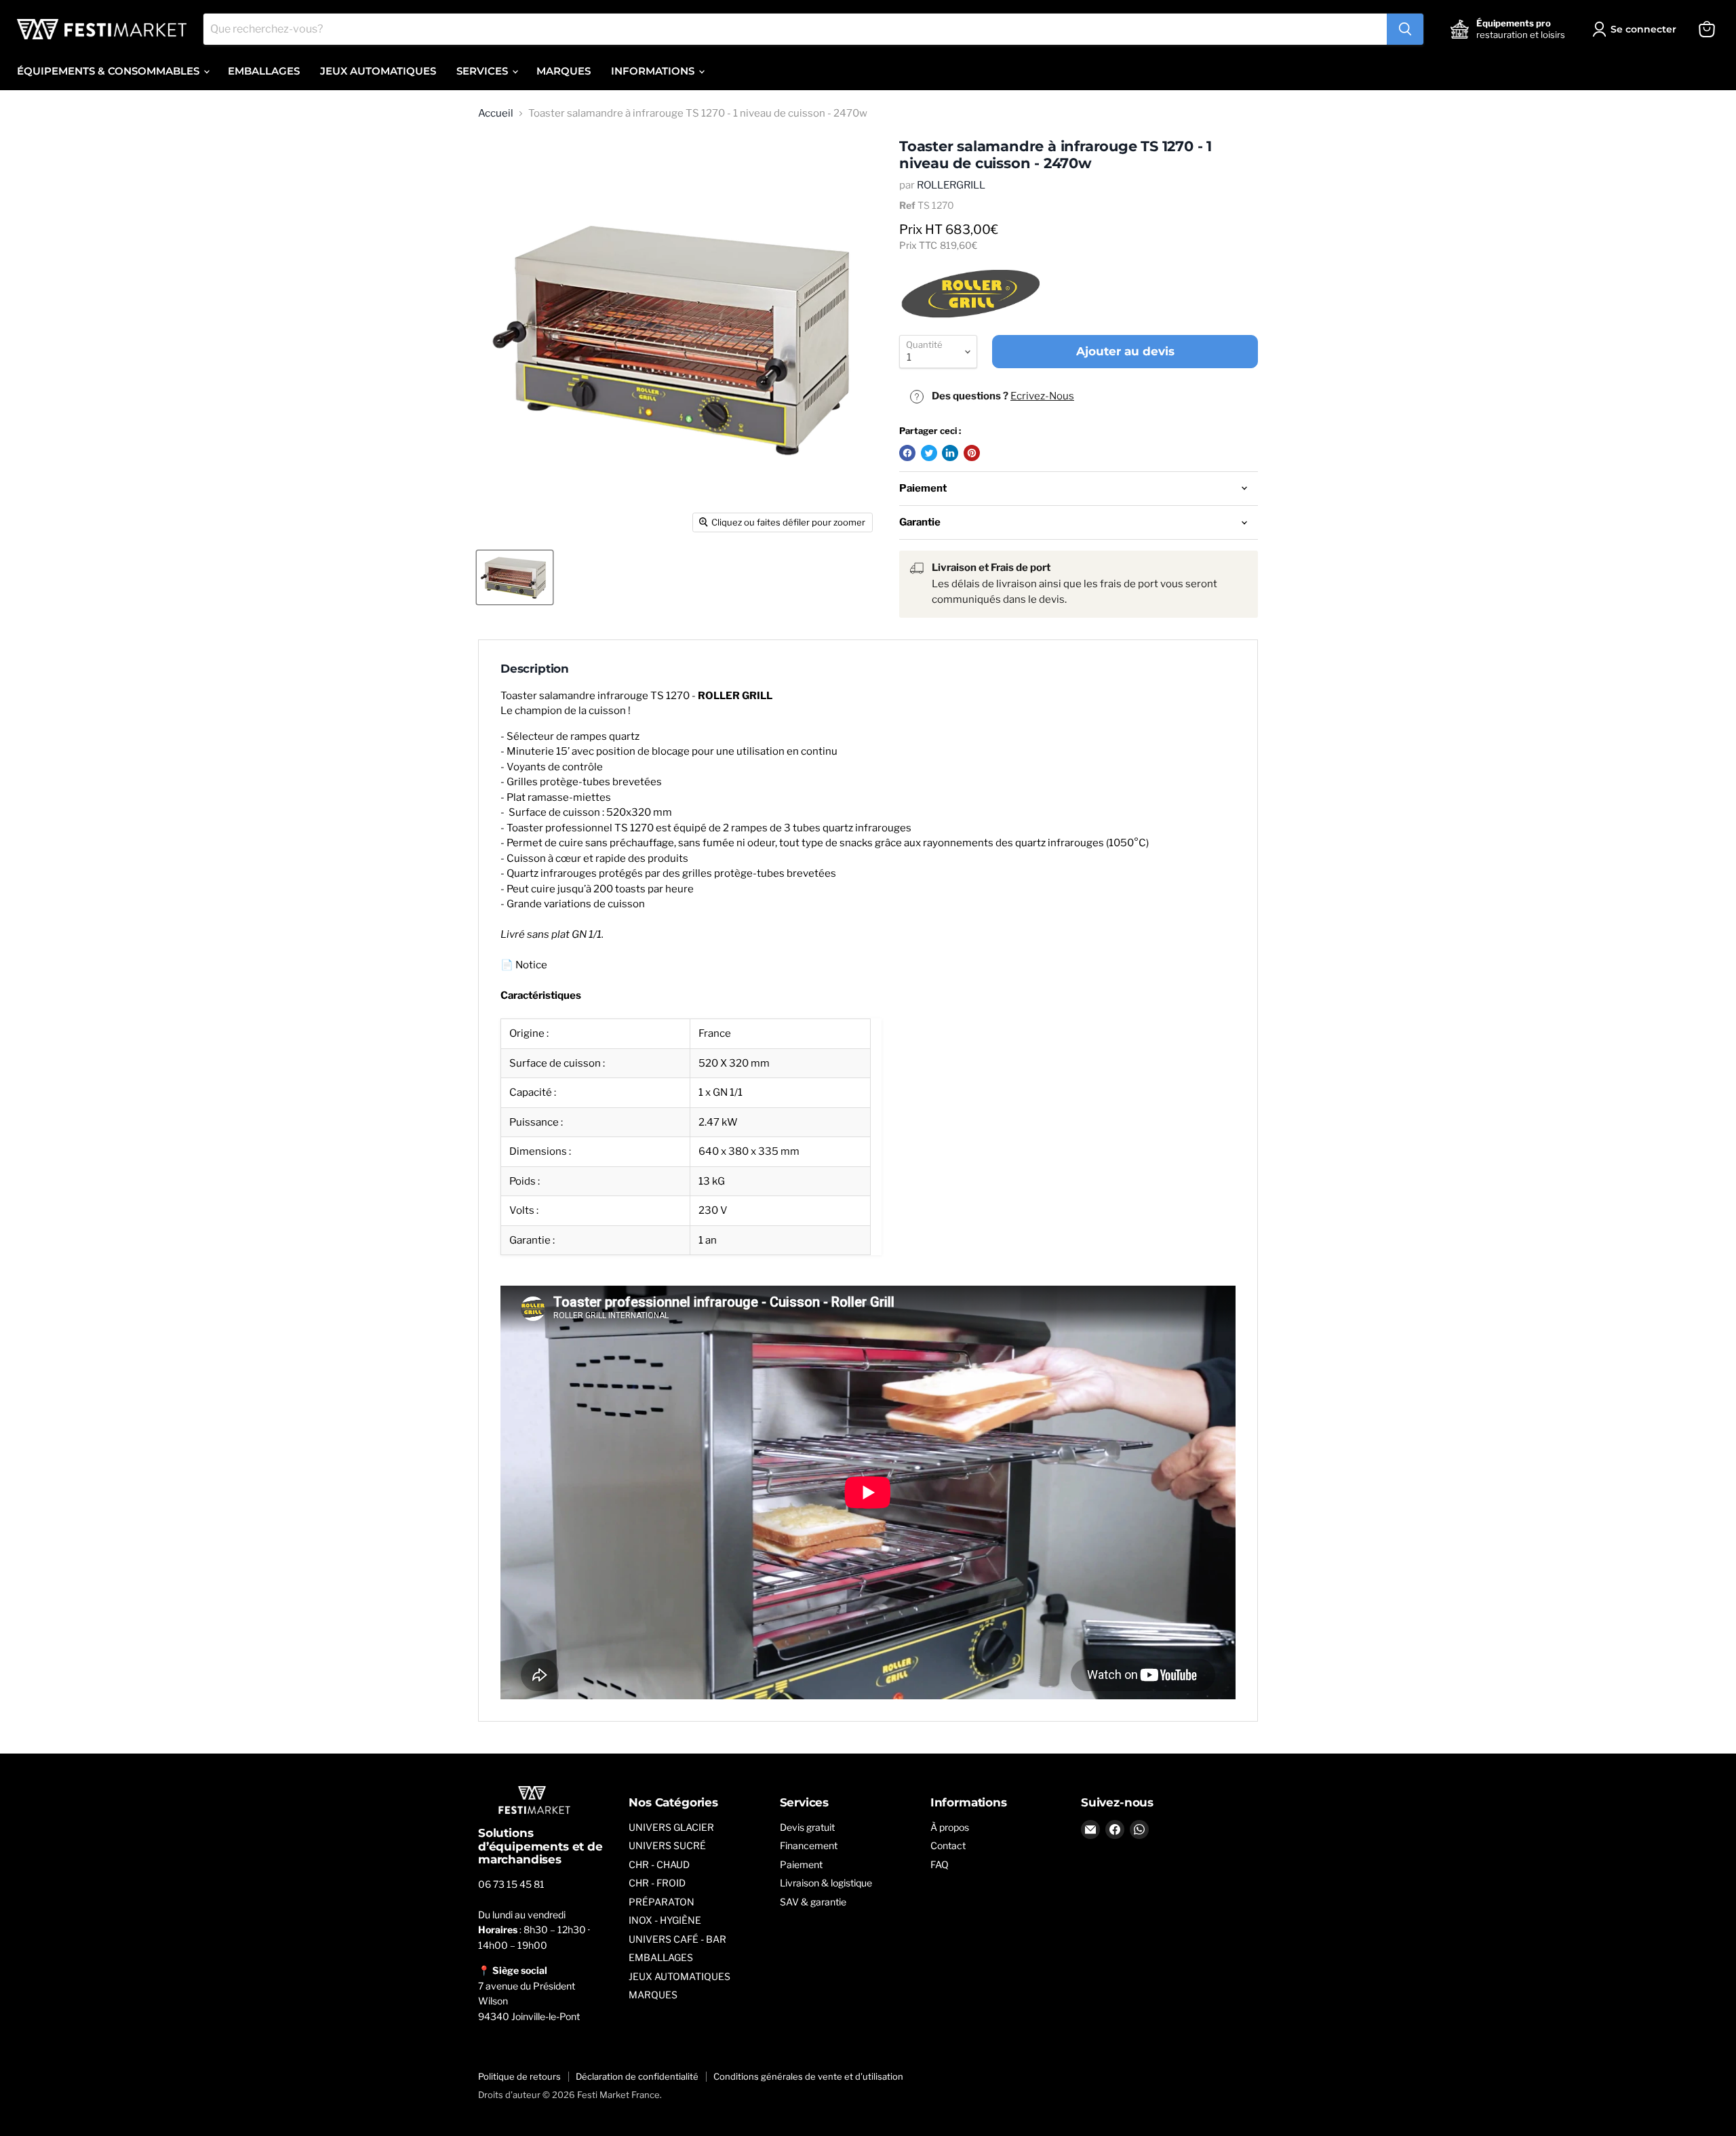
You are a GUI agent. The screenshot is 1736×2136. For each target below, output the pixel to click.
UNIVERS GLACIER (671, 1827)
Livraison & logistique (826, 1883)
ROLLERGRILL (951, 185)
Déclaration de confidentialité (637, 2076)
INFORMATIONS (654, 71)
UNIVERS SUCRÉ (667, 1845)
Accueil (496, 114)
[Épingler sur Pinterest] (972, 453)
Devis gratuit (807, 1827)
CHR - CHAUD (659, 1864)
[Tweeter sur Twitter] (929, 453)
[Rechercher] (1405, 29)
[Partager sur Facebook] (907, 453)
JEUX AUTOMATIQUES (378, 71)
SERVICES (484, 71)
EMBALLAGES (264, 71)
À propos (950, 1827)
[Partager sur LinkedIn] (950, 453)
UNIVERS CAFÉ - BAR (677, 1939)
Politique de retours (519, 2076)
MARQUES (564, 71)
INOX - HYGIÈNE (665, 1920)
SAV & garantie (813, 1902)
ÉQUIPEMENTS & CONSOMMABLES (110, 71)
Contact (948, 1845)
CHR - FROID (657, 1883)
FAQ (940, 1864)
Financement (809, 1845)
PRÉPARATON (662, 1902)
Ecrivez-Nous (1042, 396)
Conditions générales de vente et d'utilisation (808, 2076)
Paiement (801, 1864)
